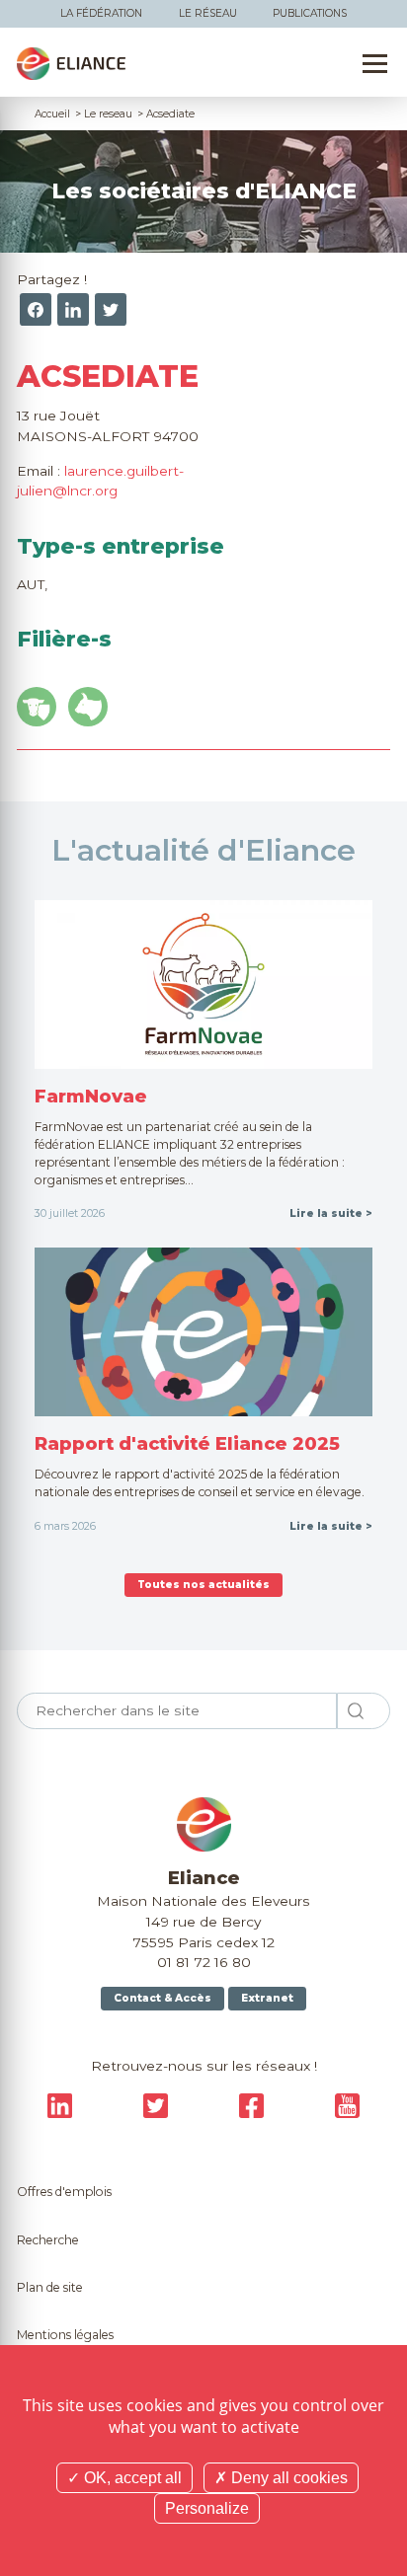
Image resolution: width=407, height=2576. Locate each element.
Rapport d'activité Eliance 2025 (187, 1443)
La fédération (101, 13)
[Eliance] (71, 64)
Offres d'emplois (64, 2192)
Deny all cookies (287, 2478)
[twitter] (111, 309)
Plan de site (50, 2287)
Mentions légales (65, 2335)
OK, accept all (131, 2478)
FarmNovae (91, 1096)
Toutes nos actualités (203, 1585)
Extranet (267, 1998)
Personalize (207, 2508)
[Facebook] (36, 309)
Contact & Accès (163, 1998)
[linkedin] (73, 309)
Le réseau (208, 13)
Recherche (48, 2240)
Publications (310, 13)
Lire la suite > (331, 1213)
